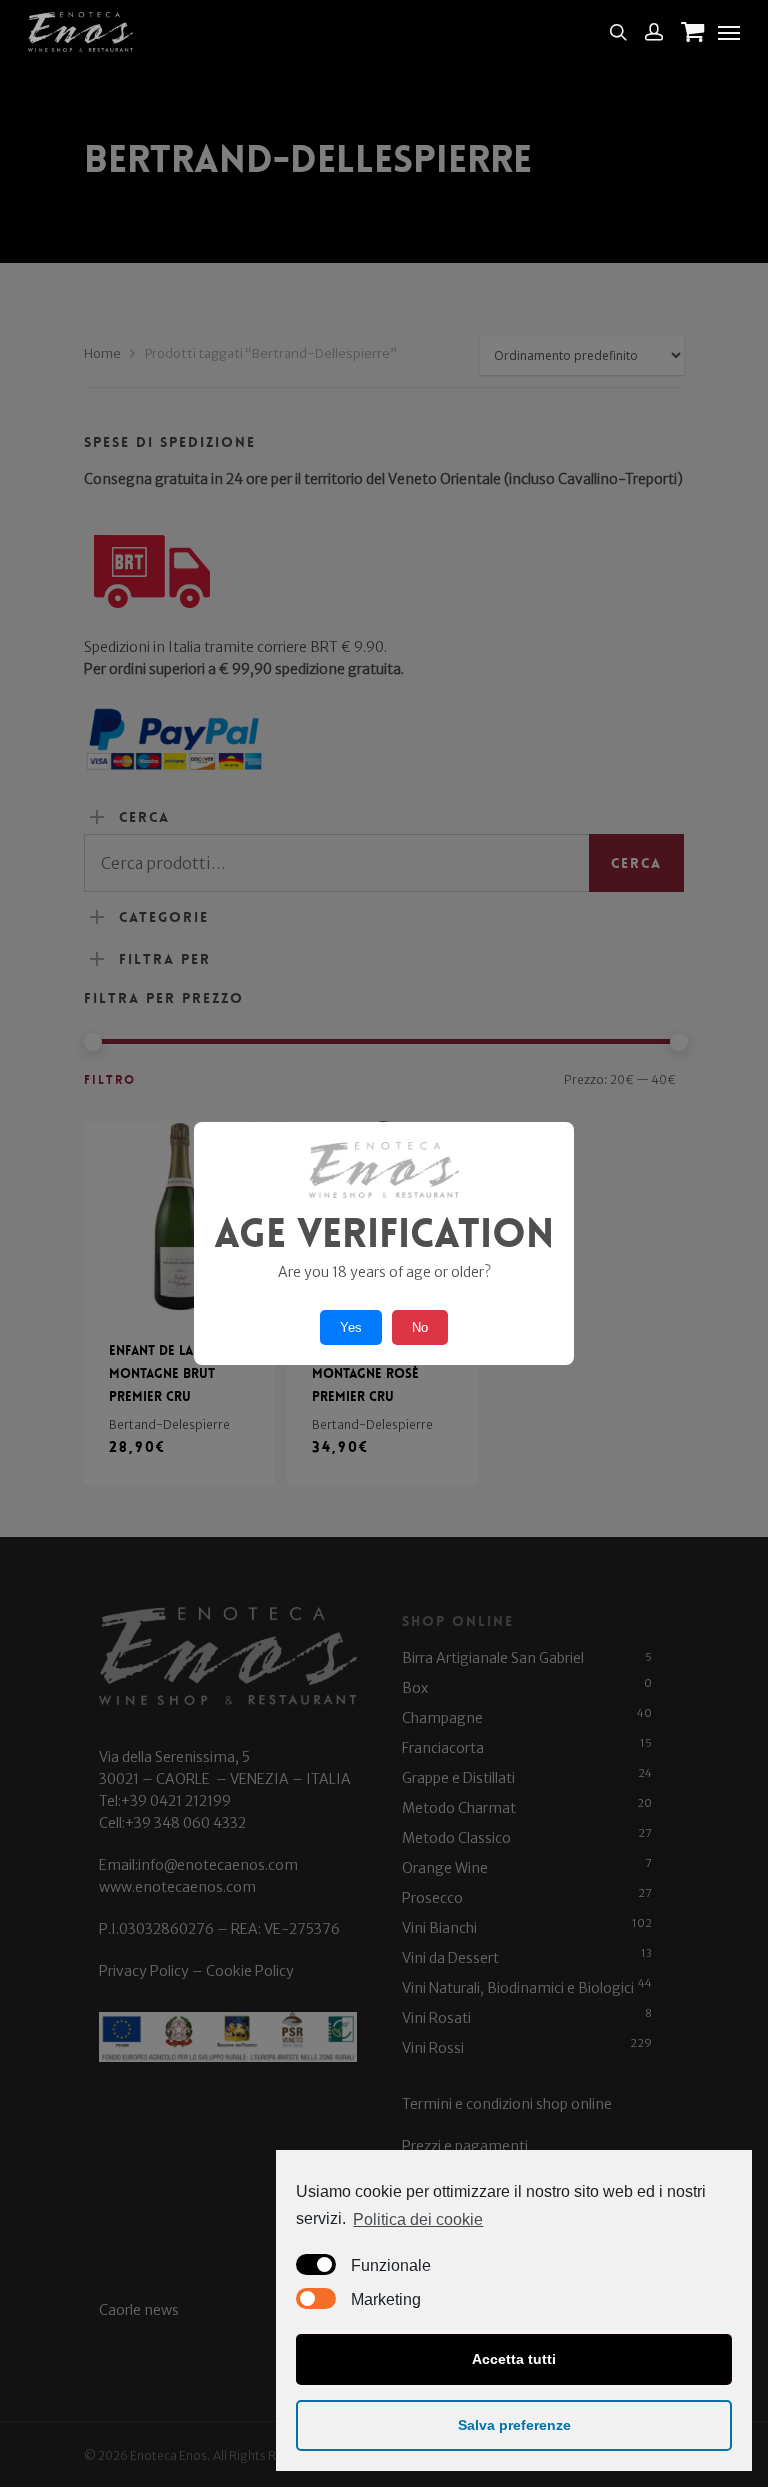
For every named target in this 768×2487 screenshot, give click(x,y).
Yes (351, 1327)
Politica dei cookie (418, 2219)
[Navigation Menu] (729, 32)
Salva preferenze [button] (514, 2425)
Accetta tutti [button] (514, 2359)
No (420, 1327)
